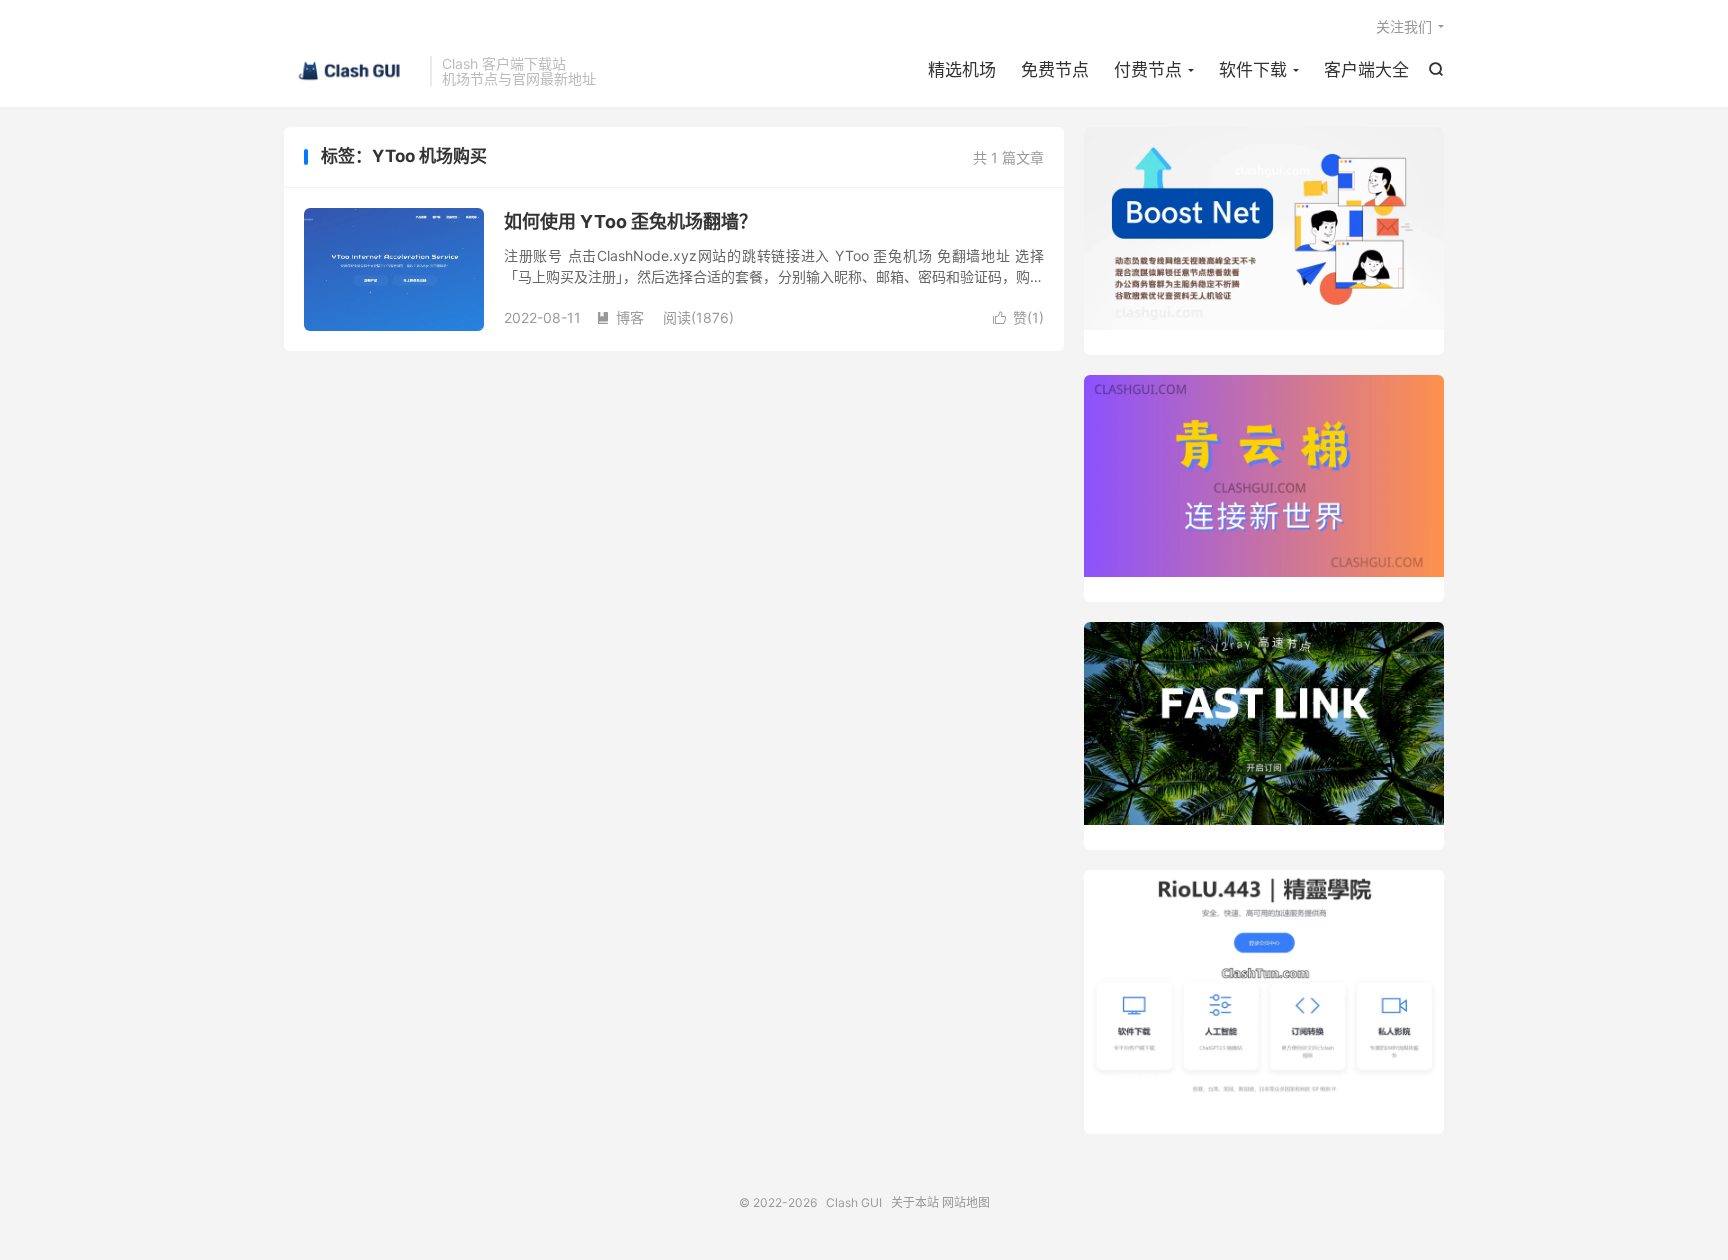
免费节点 (1055, 70)
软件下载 (1253, 70)
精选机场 (962, 70)
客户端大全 (1366, 70)
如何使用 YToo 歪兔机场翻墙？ (630, 221)
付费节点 (1148, 70)
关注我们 (1404, 26)
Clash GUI (352, 71)
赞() (1018, 317)
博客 (620, 317)
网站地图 (966, 1202)
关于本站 (915, 1202)
